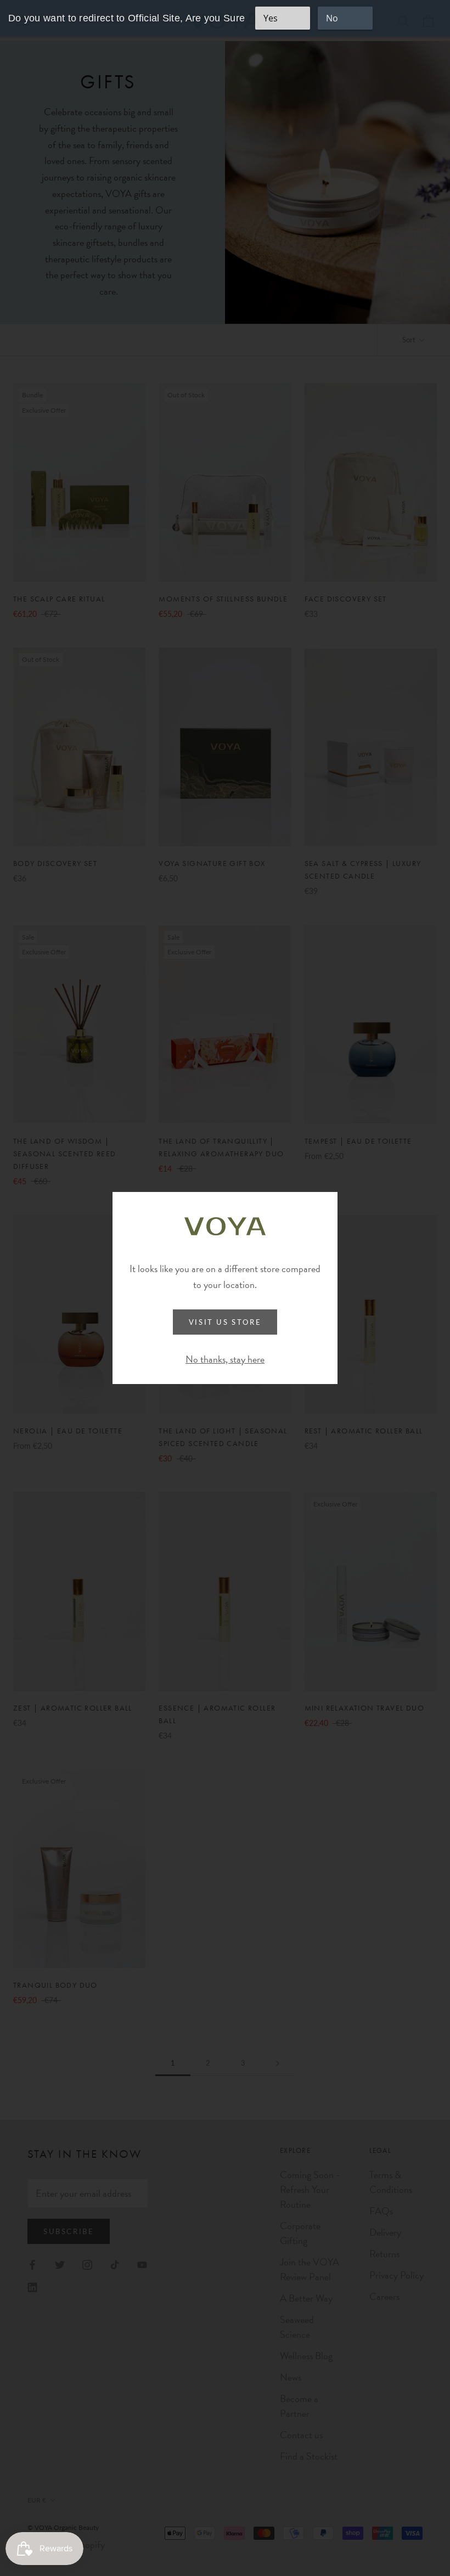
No (332, 18)
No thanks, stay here (225, 1359)
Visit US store (225, 1322)
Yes (271, 18)
